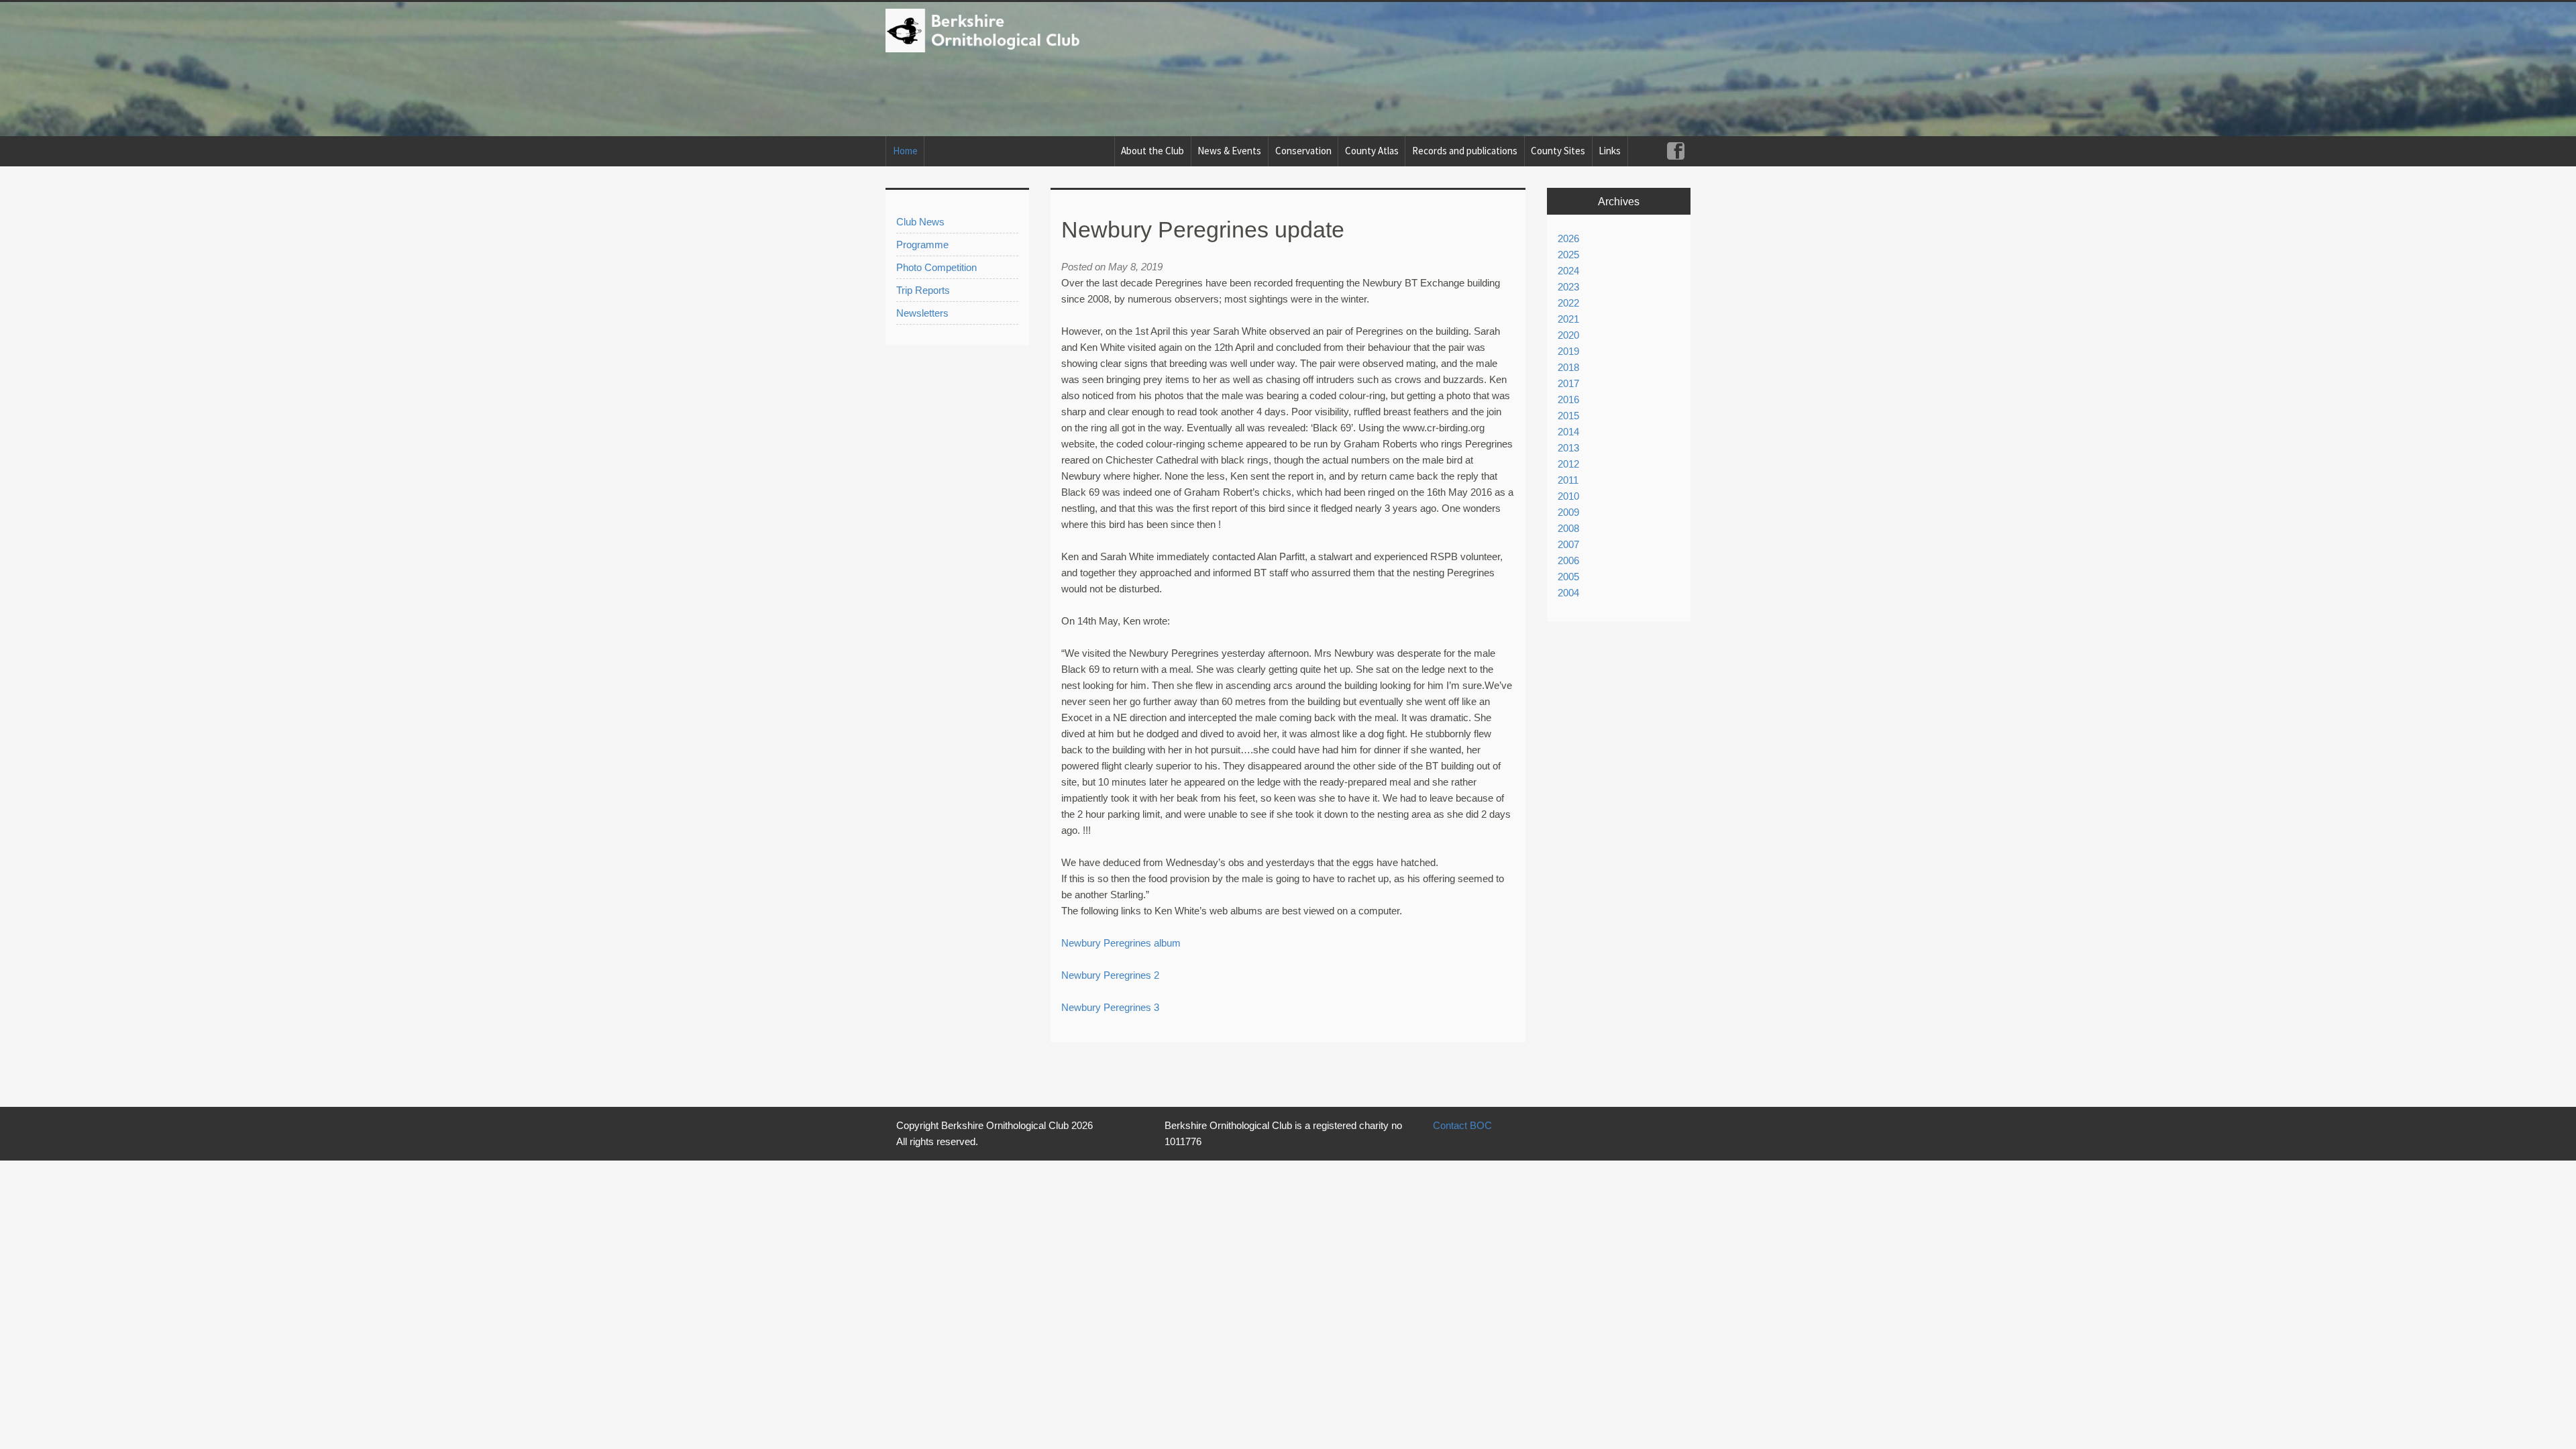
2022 (1568, 303)
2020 (1568, 335)
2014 (1568, 432)
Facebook (1675, 151)
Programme (922, 245)
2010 (1568, 496)
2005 (1568, 577)
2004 (1568, 593)
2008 (1568, 528)
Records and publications (1465, 151)
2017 (1568, 383)
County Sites (1558, 151)
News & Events (1229, 151)
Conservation (1303, 151)
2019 (1568, 351)
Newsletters (922, 313)
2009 (1568, 512)
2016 (1568, 399)
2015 (1568, 416)
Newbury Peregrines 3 (1110, 1007)
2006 (1568, 560)
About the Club (1152, 151)
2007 (1568, 544)
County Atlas (1372, 151)
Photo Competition (936, 267)
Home (905, 151)
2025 (1568, 255)
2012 (1568, 464)
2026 (1568, 238)
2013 (1568, 448)
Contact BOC (1462, 1125)
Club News (920, 222)
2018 (1568, 367)
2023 (1568, 287)
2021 (1568, 319)
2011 (1568, 480)
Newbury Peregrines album (1121, 943)
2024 (1568, 271)
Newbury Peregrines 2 (1110, 975)
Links (1610, 151)
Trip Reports (923, 290)
